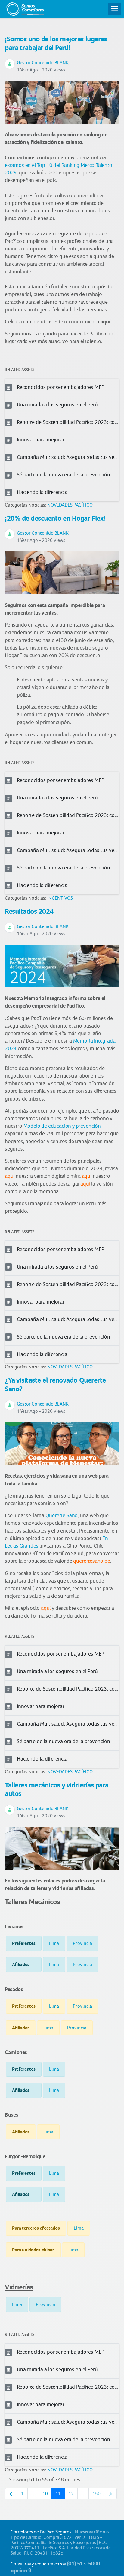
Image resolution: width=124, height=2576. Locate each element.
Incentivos (60, 898)
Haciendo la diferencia (42, 492)
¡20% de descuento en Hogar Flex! (55, 518)
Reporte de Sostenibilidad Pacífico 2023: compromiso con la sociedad (68, 422)
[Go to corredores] (25, 8)
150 (98, 2495)
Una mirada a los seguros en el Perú (57, 405)
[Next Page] (110, 2494)
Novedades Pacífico (70, 505)
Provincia (82, 1943)
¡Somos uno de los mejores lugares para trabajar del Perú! (56, 43)
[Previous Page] (11, 2494)
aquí (105, 322)
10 (47, 2495)
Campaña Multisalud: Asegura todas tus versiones (68, 457)
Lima (54, 1943)
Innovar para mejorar (41, 440)
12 (73, 2495)
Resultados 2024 (29, 911)
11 (60, 2495)
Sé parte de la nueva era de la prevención (64, 475)
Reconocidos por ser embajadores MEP (61, 387)
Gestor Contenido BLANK (43, 63)
